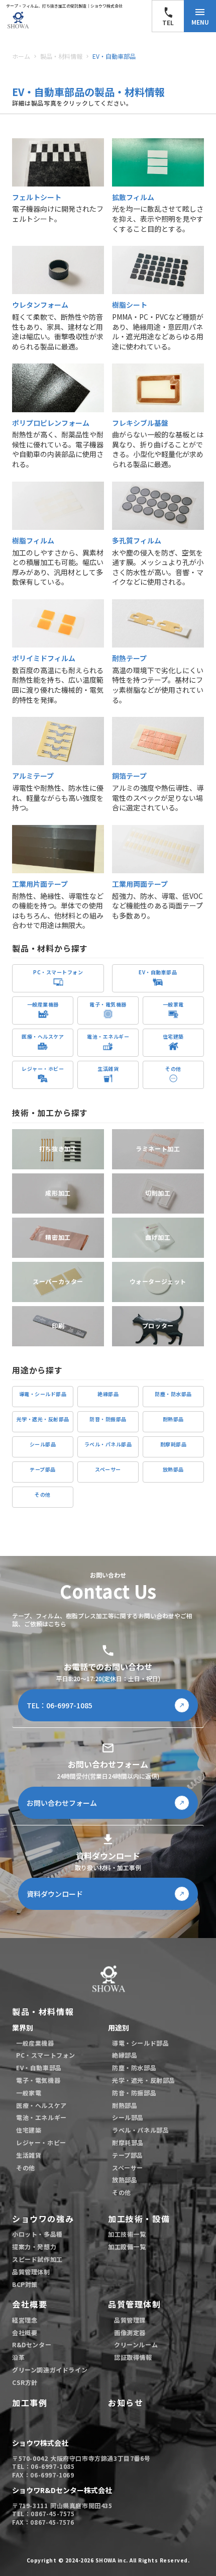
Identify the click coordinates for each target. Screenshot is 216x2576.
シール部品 (128, 2118)
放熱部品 (125, 2180)
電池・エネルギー (41, 2118)
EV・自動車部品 (114, 56)
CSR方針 (25, 2382)
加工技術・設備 (139, 2219)
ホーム (21, 56)
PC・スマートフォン (46, 2055)
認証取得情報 (133, 2357)
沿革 (18, 2357)
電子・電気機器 (38, 2080)
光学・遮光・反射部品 (144, 2080)
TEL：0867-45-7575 (43, 2514)
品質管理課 (130, 2320)
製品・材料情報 (61, 56)
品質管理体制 (31, 2272)
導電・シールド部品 (140, 2043)
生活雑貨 (29, 2155)
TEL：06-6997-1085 (43, 2466)
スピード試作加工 (37, 2259)
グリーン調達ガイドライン (50, 2370)
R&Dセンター (32, 2345)
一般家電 (29, 2093)
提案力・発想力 (34, 2247)
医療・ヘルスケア (41, 2105)
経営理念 (25, 2320)
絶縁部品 (125, 2055)
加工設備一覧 (127, 2247)
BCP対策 (25, 2284)
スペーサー (128, 2168)
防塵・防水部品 (134, 2068)
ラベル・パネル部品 (140, 2130)
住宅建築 (29, 2130)
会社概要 (30, 2304)
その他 (26, 2168)
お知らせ (126, 2403)
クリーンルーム (136, 2345)
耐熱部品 (125, 2105)
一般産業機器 (35, 2043)
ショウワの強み (43, 2219)
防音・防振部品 (134, 2093)
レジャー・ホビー (41, 2143)
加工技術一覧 (127, 2234)
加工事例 (30, 2403)
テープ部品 (128, 2155)
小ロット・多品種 (37, 2234)
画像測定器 (130, 2333)
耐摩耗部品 (128, 2143)
